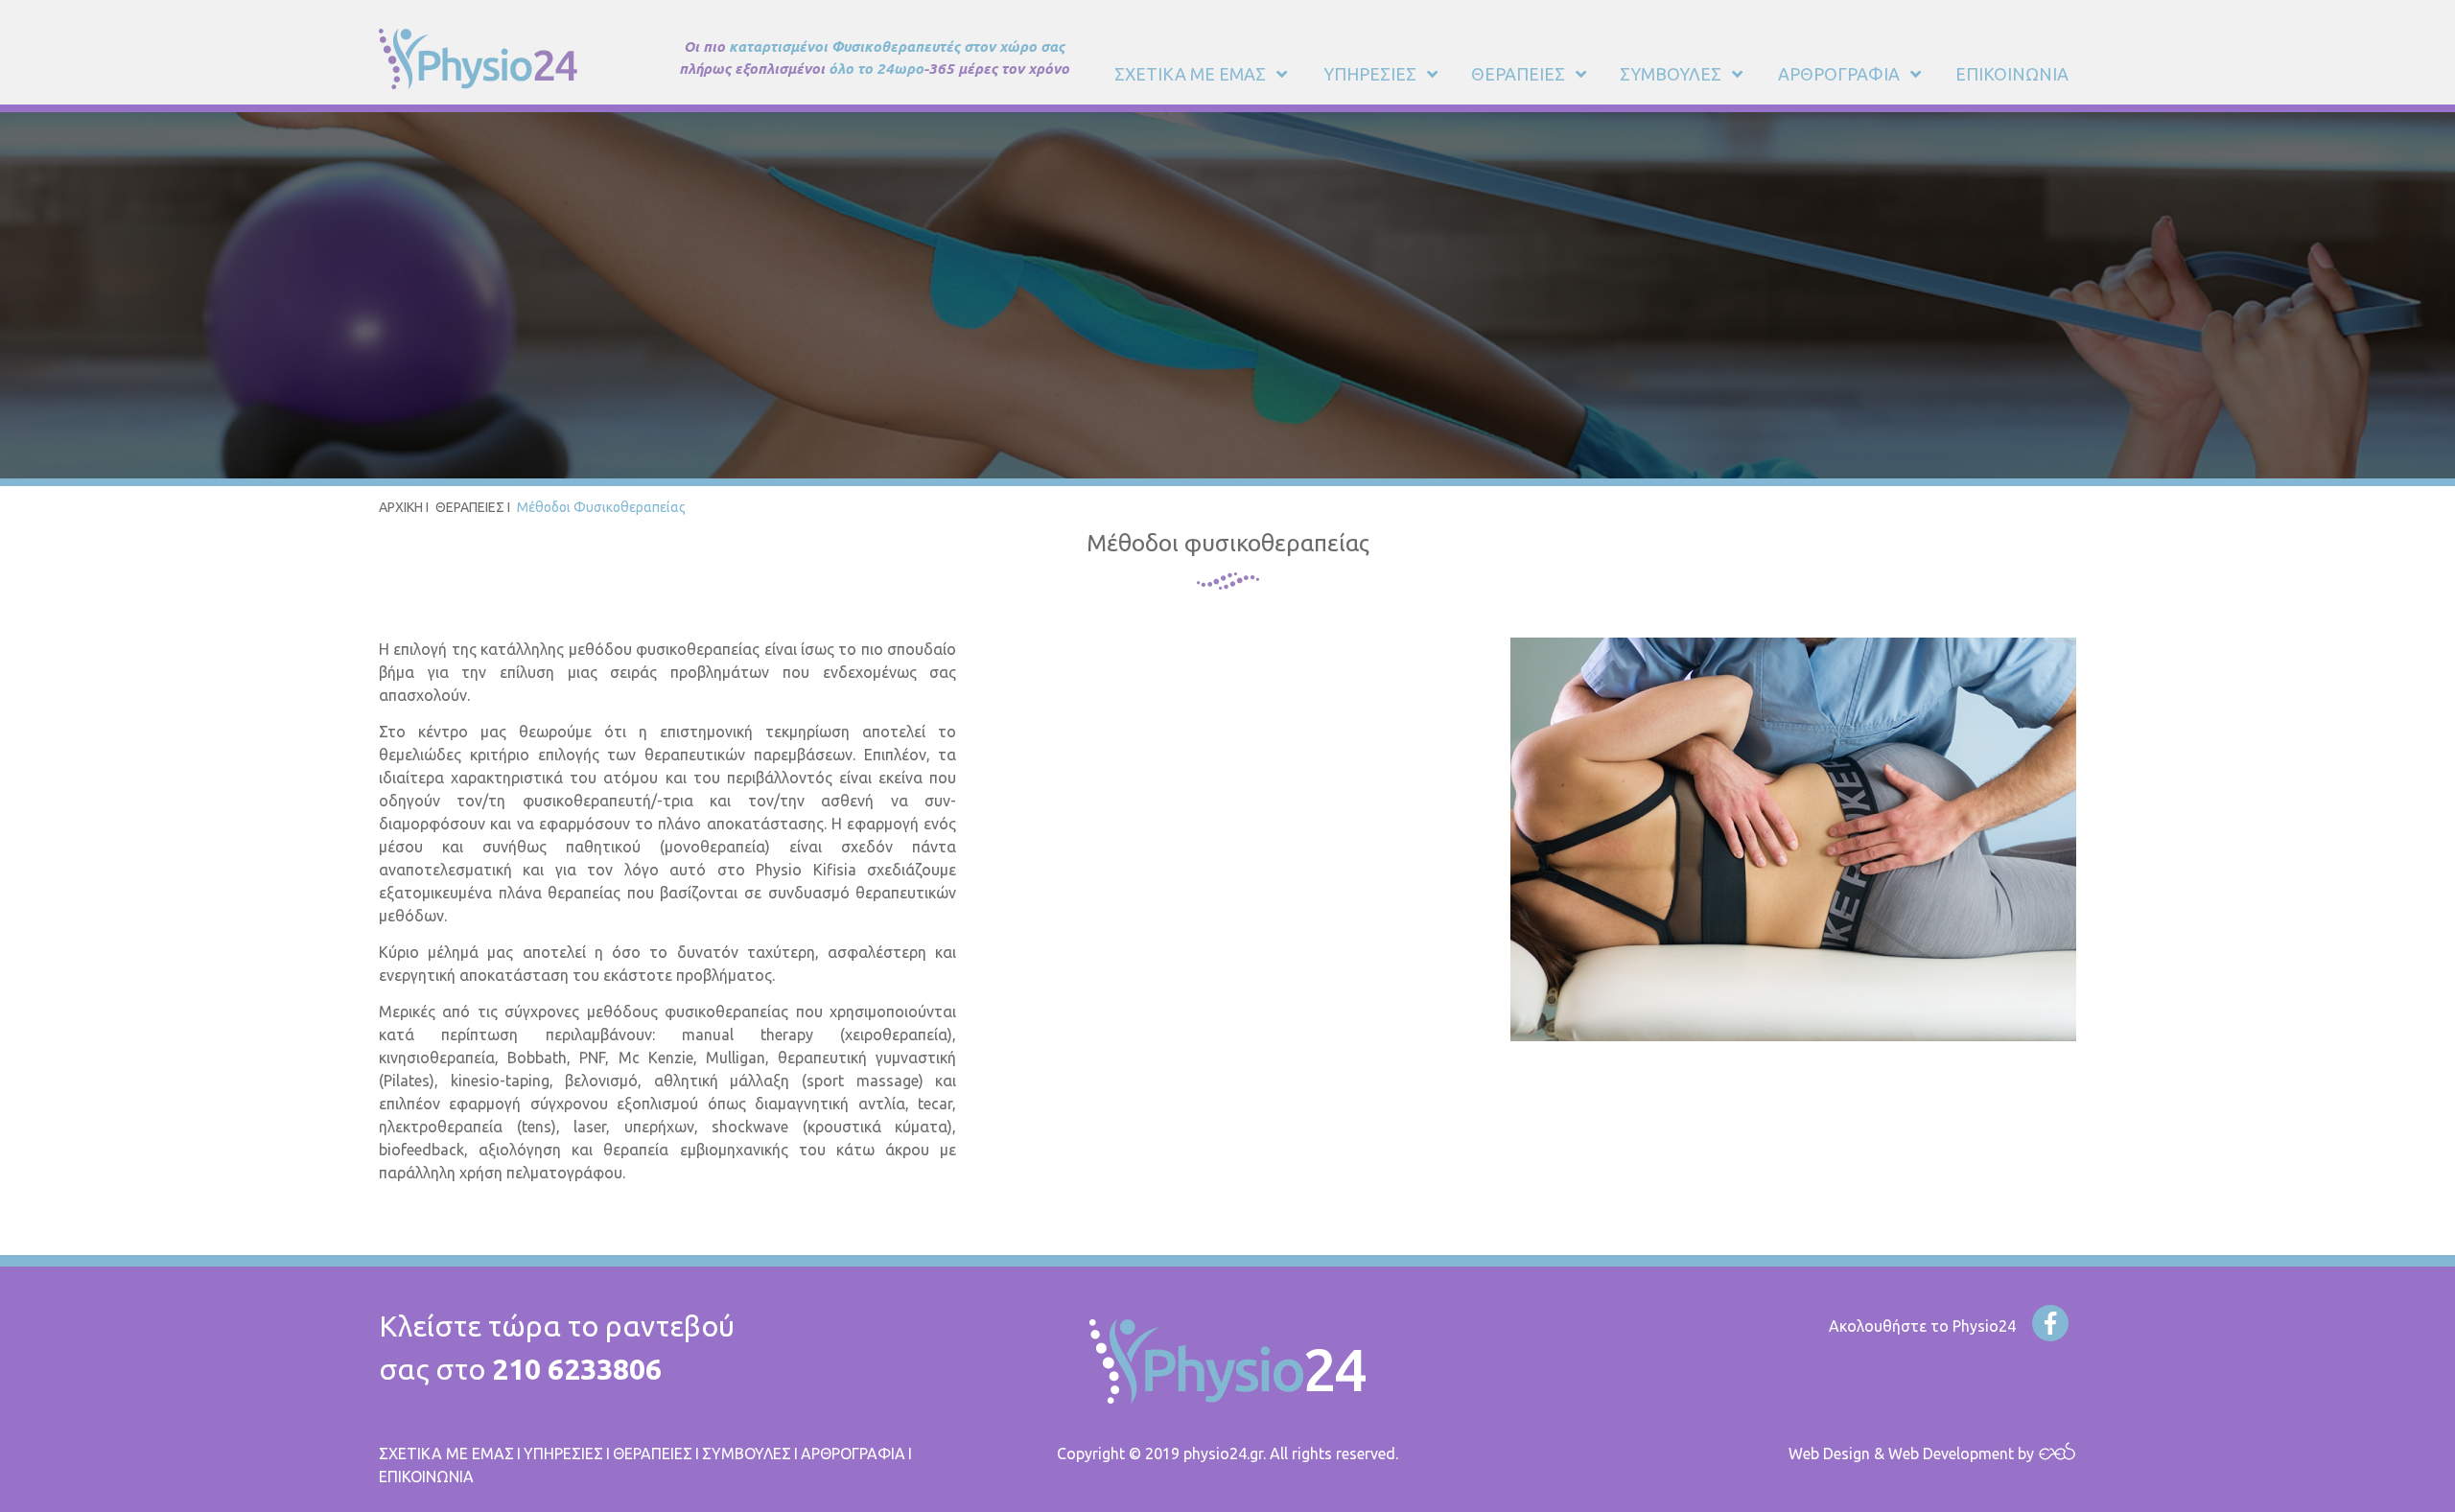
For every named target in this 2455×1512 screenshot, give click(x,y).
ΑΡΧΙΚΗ (401, 507)
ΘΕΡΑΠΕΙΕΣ (470, 507)
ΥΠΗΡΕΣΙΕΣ (563, 1454)
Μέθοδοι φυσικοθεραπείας (601, 507)
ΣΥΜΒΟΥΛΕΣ (747, 1454)
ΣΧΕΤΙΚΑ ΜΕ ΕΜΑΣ (446, 1454)
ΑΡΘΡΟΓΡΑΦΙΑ (853, 1454)
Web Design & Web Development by (1913, 1454)
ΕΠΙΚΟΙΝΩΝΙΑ (426, 1477)
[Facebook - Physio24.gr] (2050, 1323)
